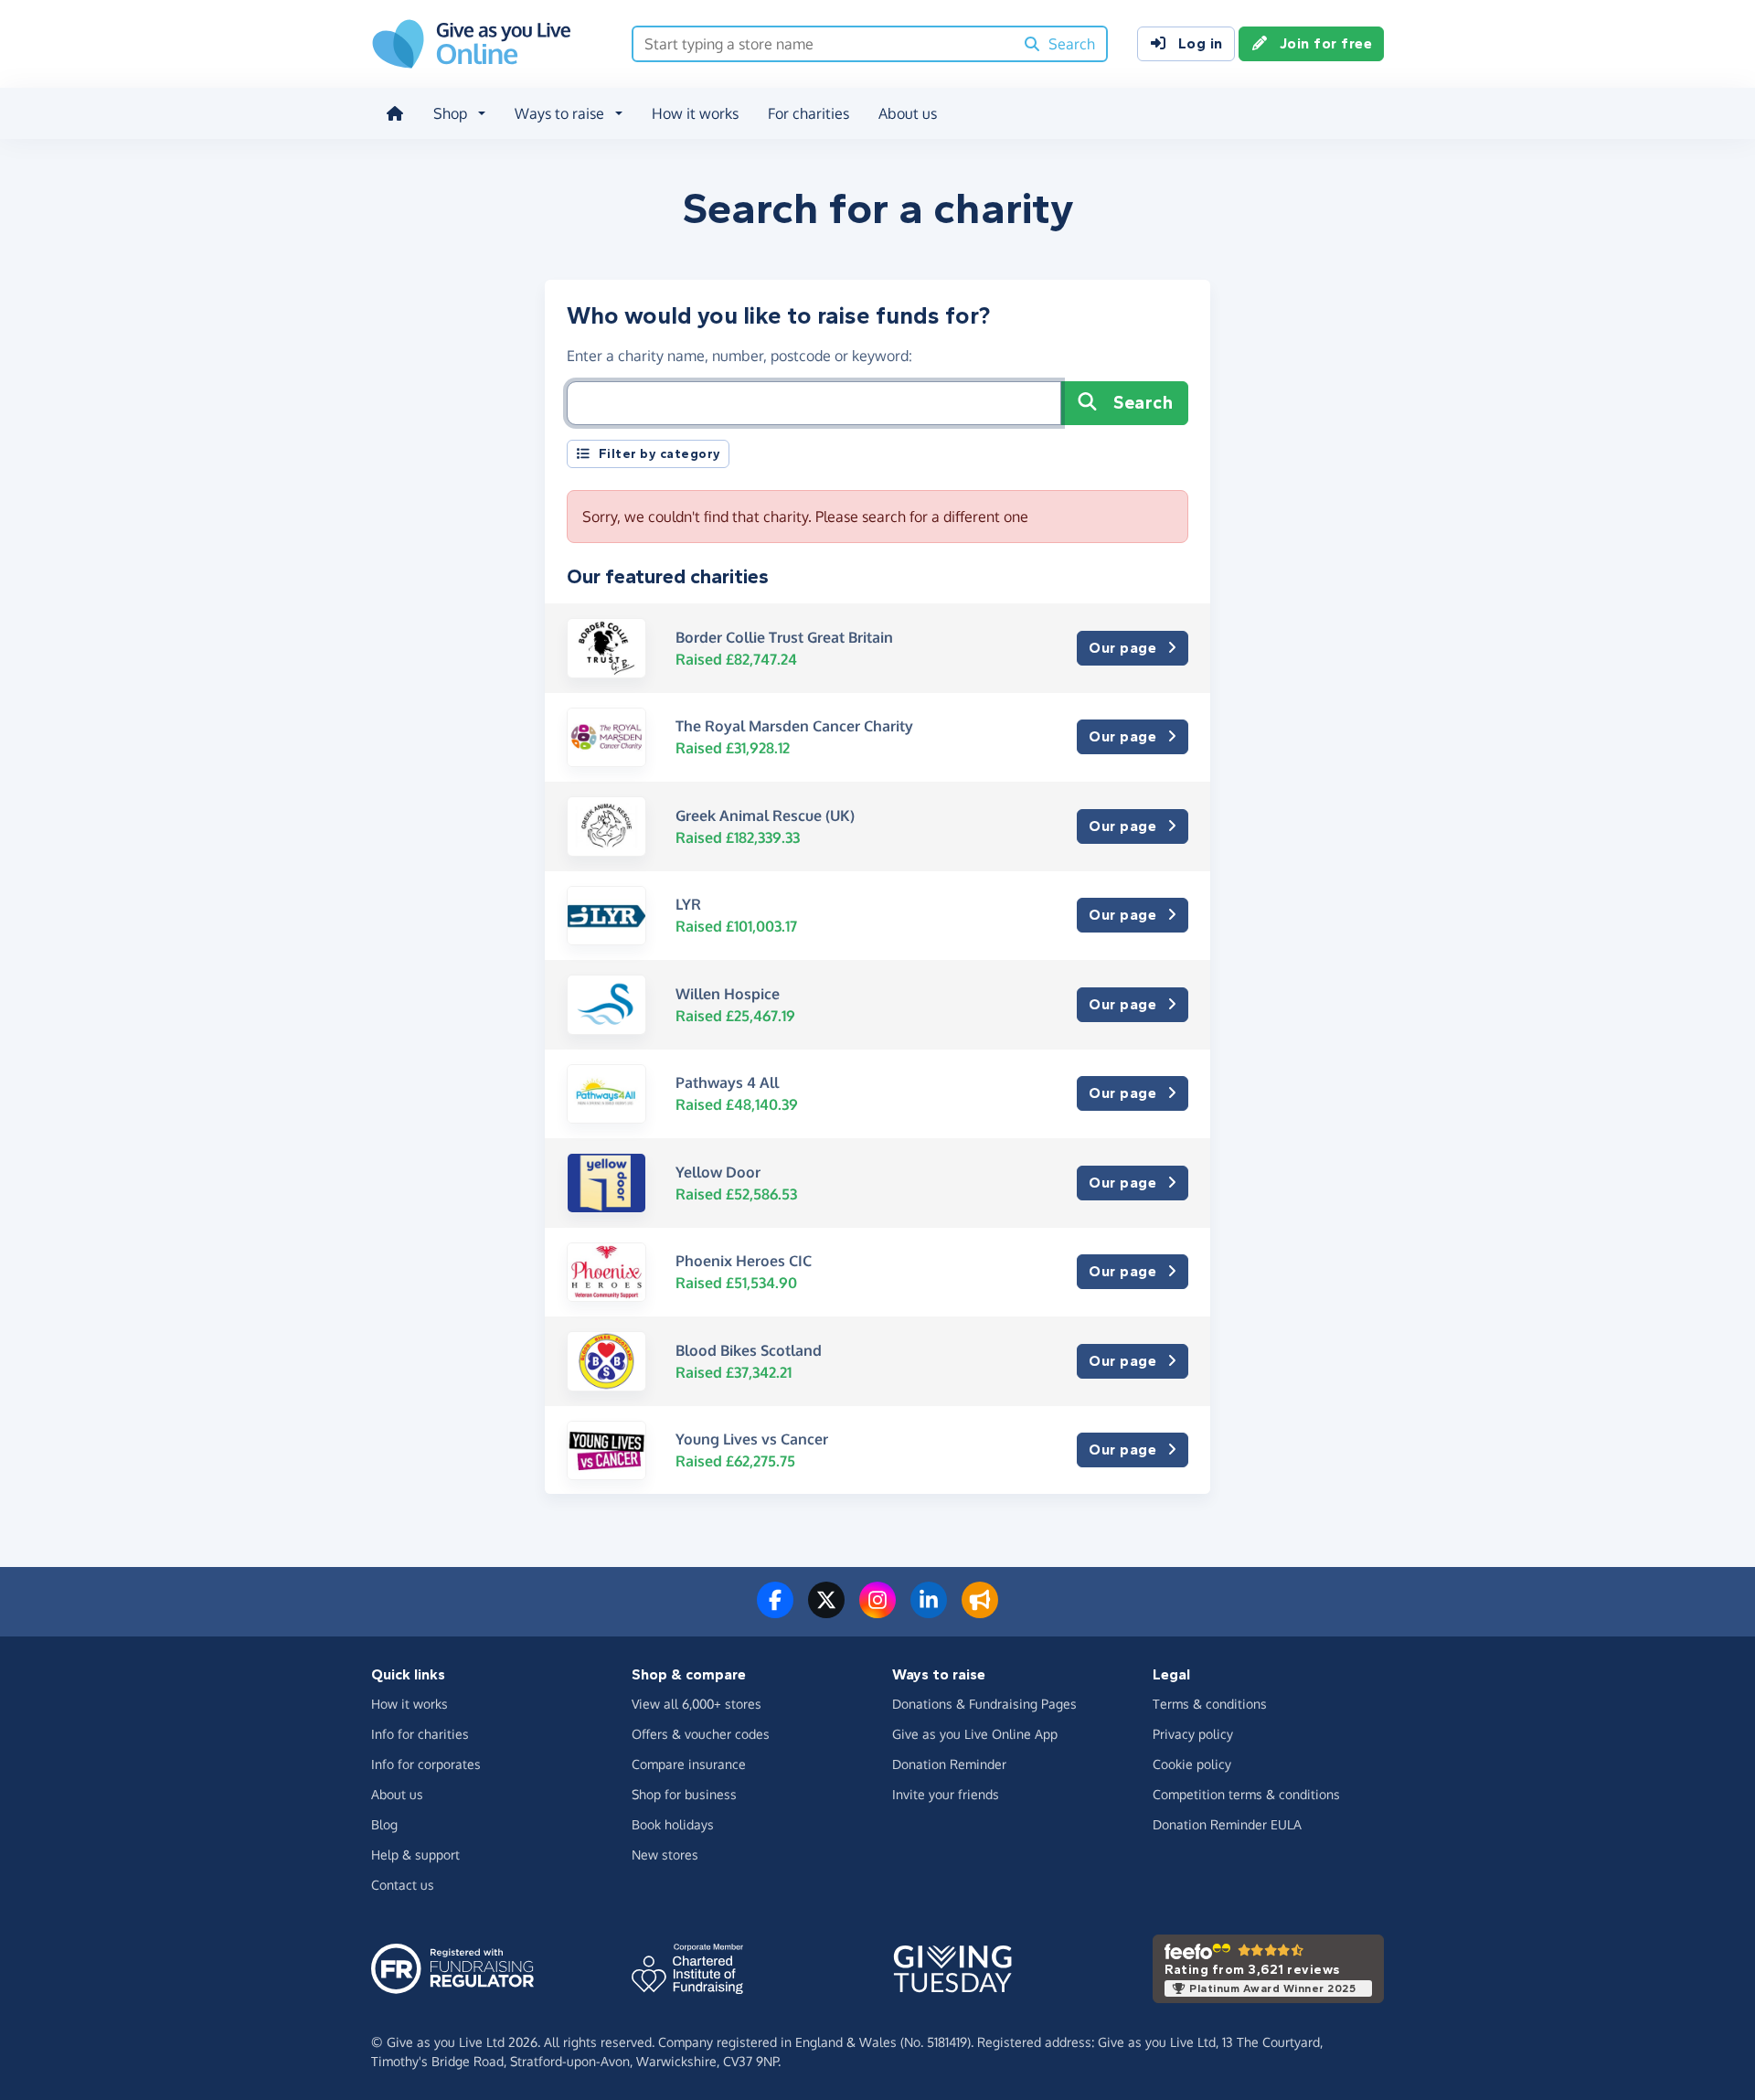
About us (908, 113)
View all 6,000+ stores (697, 1704)
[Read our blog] (980, 1611)
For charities (808, 113)
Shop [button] (450, 113)
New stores (665, 1855)
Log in (1201, 43)
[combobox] (823, 44)
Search (1143, 403)
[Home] (395, 113)
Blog (384, 1824)
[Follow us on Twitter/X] (826, 1611)
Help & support (415, 1855)
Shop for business (684, 1794)
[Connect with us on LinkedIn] (929, 1611)
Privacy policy (1193, 1734)
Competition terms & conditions (1246, 1794)
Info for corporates (426, 1764)
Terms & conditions (1210, 1704)
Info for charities (420, 1734)
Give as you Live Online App (975, 1734)
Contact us (403, 1885)
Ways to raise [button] (559, 113)
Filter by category (660, 454)
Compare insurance (689, 1764)
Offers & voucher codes (701, 1734)
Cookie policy (1192, 1764)
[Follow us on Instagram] (877, 1611)
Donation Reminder (949, 1764)
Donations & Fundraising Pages (984, 1704)
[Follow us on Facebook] (775, 1611)
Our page (1122, 648)
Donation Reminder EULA (1227, 1824)
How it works (695, 113)
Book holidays (673, 1824)
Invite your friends (946, 1794)
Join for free (1326, 43)
